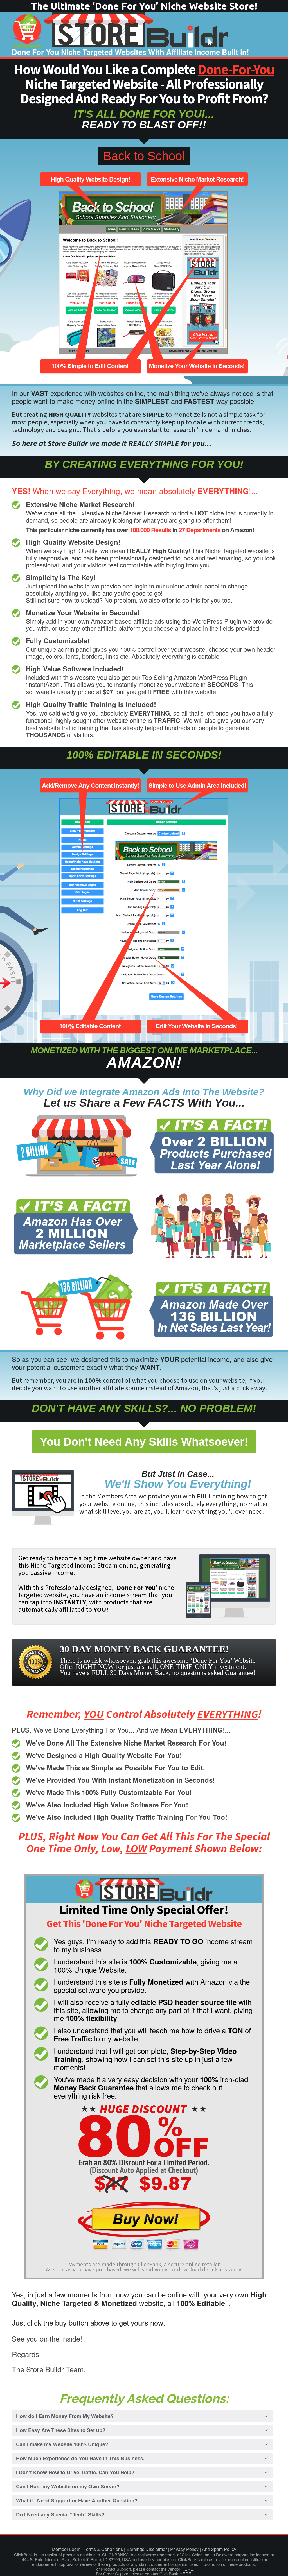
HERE (187, 2569)
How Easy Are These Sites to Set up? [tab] (61, 2430)
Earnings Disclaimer (147, 2549)
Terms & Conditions (103, 2549)
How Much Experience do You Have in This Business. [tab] (80, 2458)
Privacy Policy (184, 2549)
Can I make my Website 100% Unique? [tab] (62, 2444)
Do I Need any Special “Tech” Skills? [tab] (60, 2514)
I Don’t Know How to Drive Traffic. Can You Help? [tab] (75, 2472)
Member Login (66, 2549)
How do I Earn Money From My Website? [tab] (65, 2416)
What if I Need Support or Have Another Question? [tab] (77, 2500)
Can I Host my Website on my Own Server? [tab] (68, 2486)
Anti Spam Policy (219, 2549)
